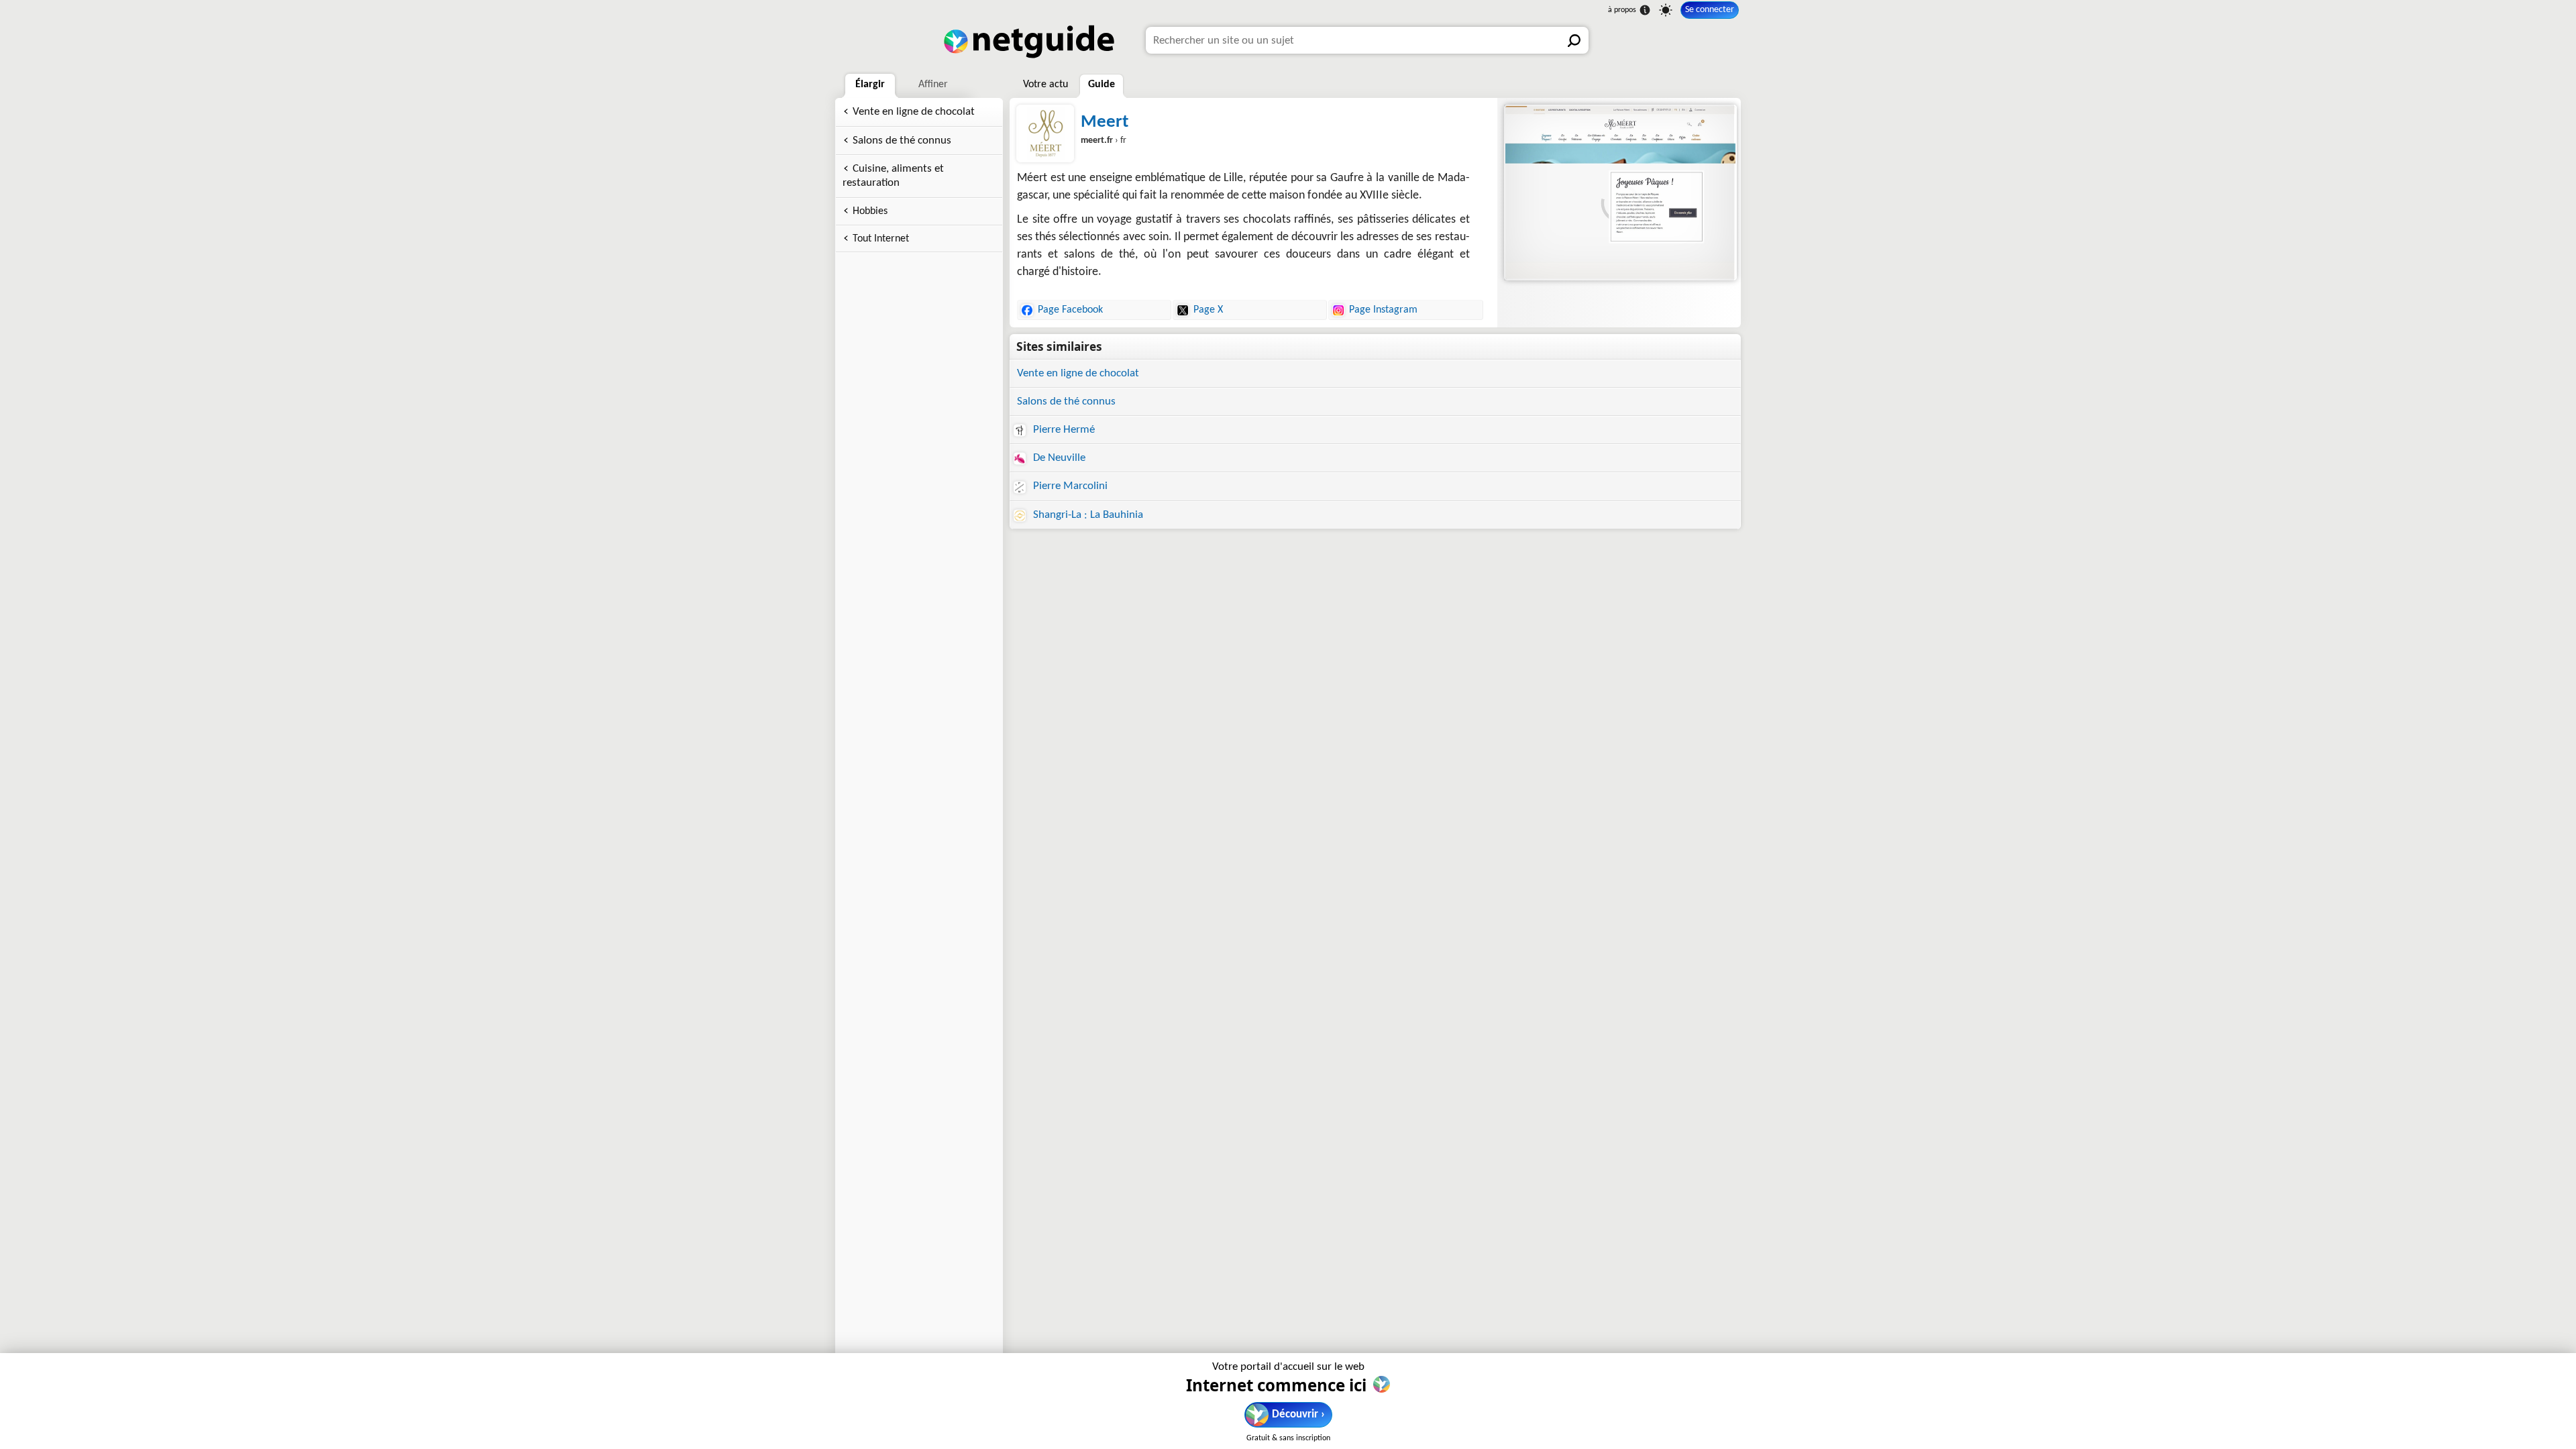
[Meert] (1619, 193)
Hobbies (870, 211)
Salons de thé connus (902, 141)
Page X (1208, 310)
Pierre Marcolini (1069, 486)
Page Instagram (1383, 310)
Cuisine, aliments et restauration (893, 176)
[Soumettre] (1575, 40)
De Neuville (1058, 458)
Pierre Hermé (1063, 430)
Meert (1105, 122)
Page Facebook (1070, 310)
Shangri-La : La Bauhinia (1087, 515)
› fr (1104, 141)
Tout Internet (881, 239)
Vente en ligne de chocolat (914, 112)
